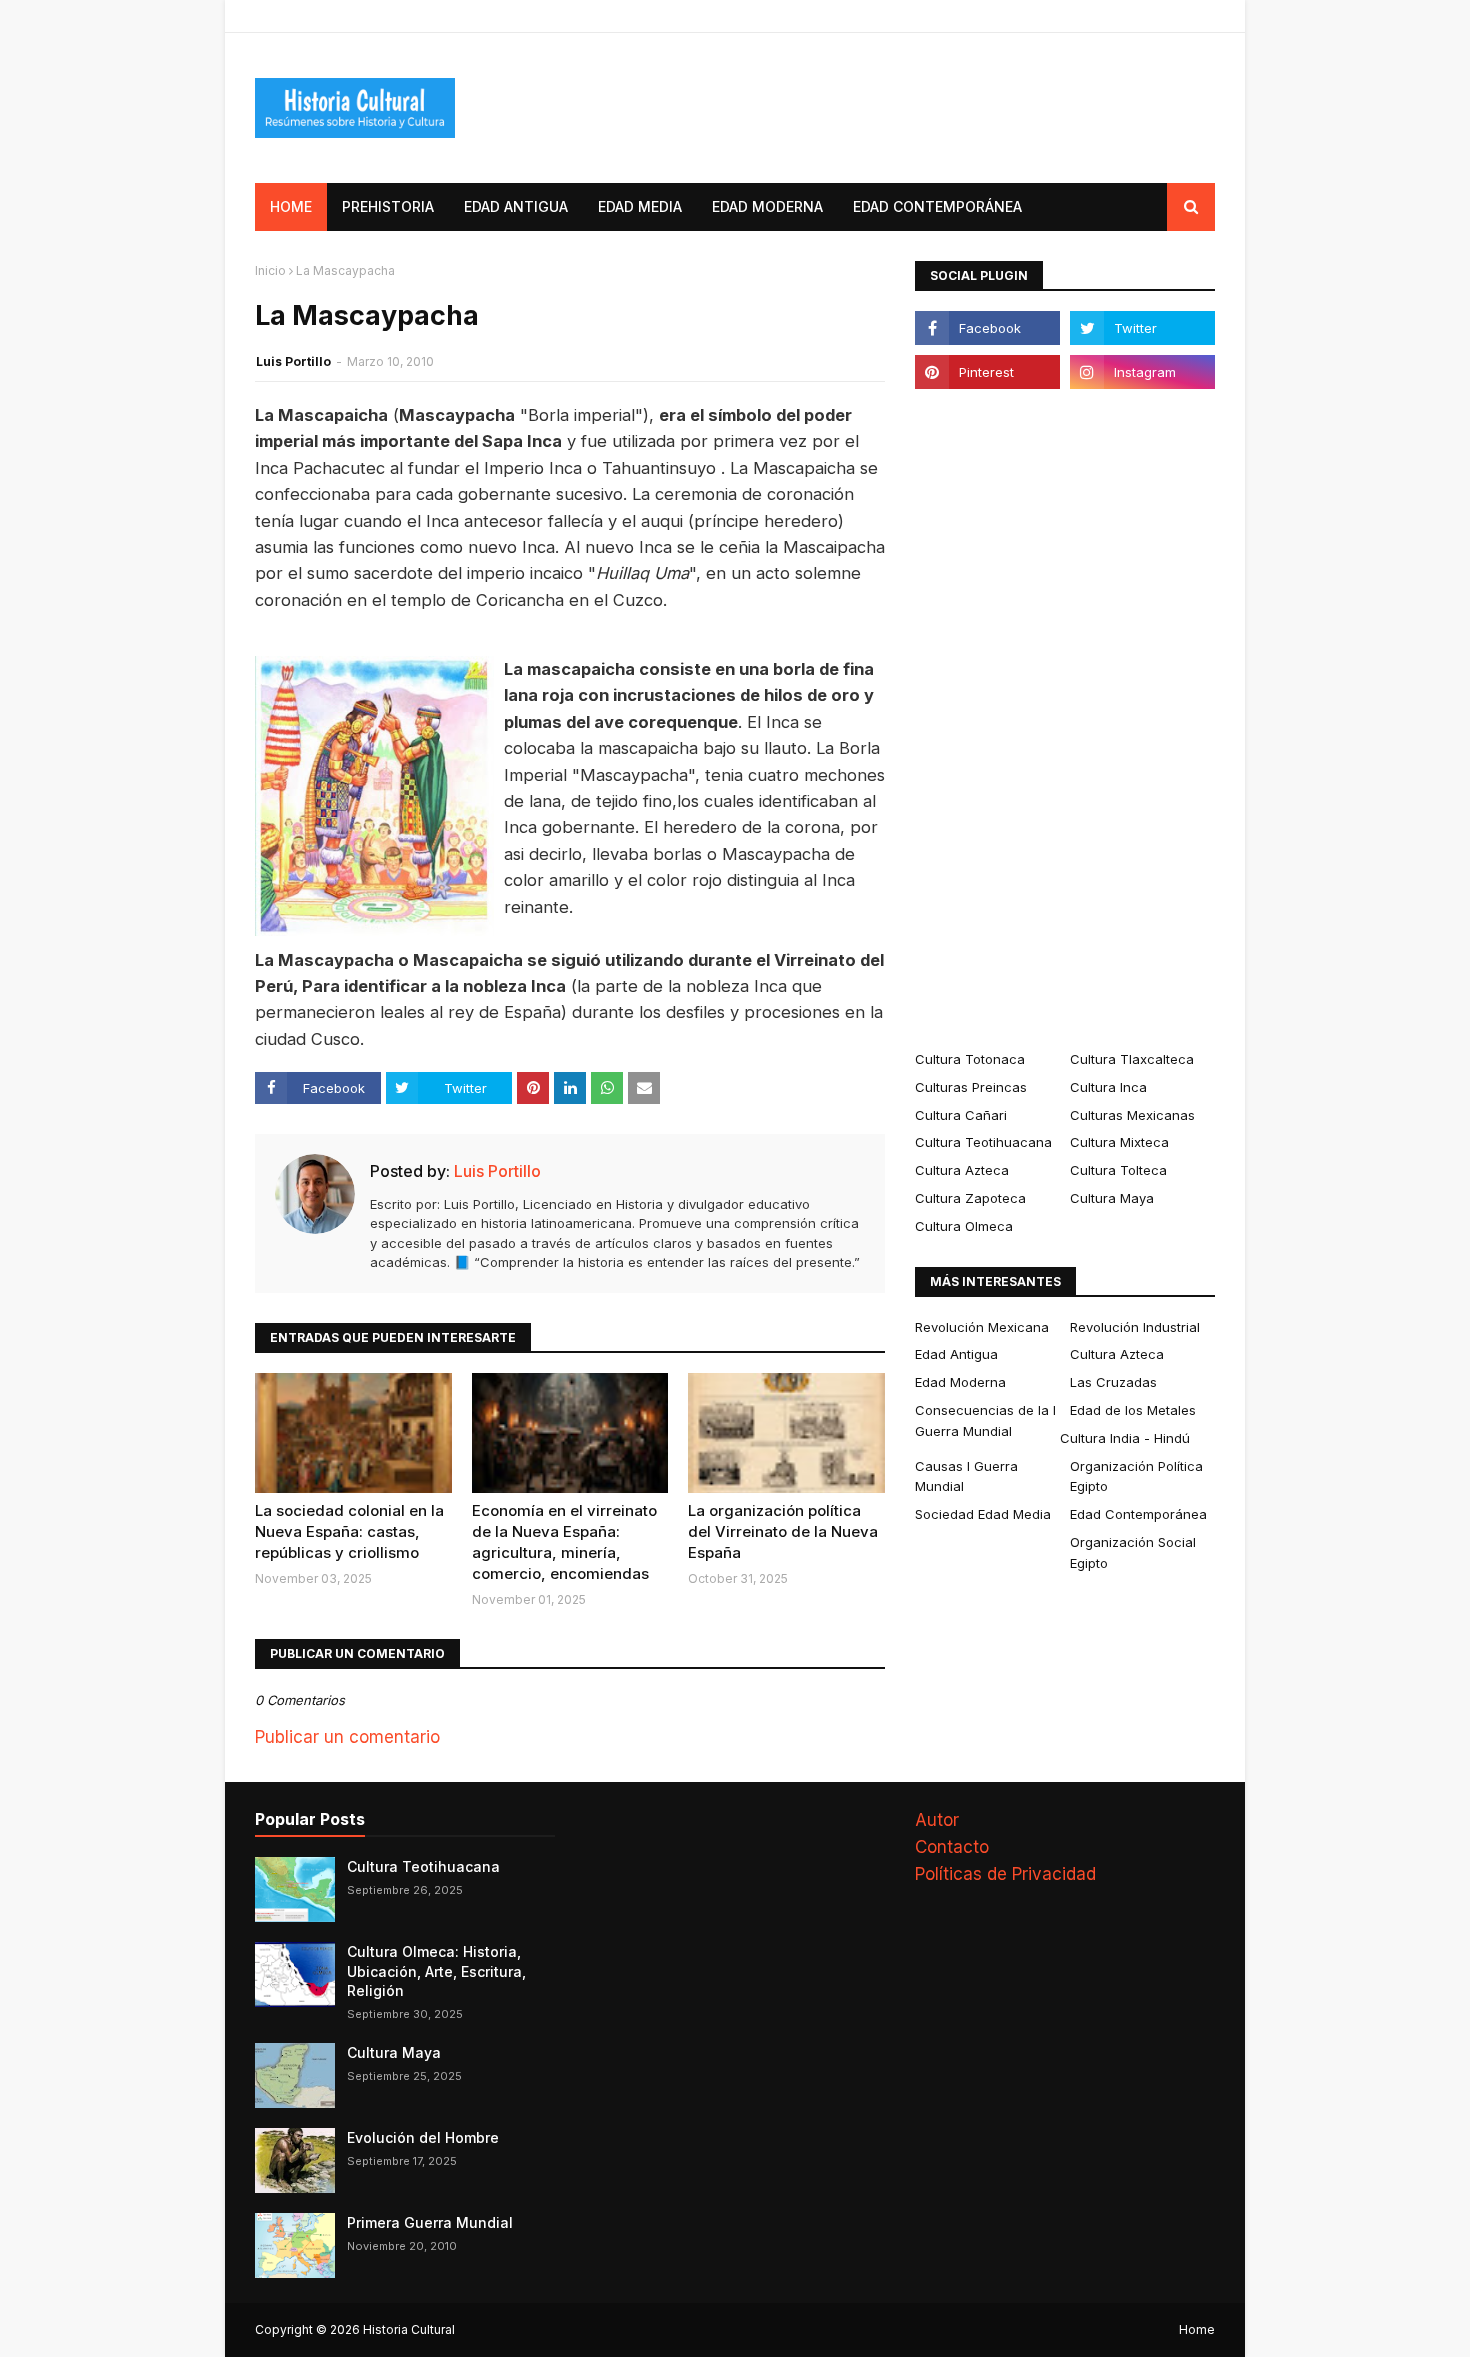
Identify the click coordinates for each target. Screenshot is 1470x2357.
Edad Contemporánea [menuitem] (937, 206)
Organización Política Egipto (1136, 1476)
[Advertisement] (1065, 719)
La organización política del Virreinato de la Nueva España (783, 1531)
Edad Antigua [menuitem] (516, 206)
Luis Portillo (293, 361)
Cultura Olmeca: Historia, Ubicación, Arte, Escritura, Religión (436, 1971)
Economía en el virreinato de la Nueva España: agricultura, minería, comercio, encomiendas (564, 1542)
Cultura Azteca (962, 1170)
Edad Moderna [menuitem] (767, 206)
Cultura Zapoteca (970, 1198)
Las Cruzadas (1113, 1382)
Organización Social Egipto (1133, 1552)
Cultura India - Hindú (1125, 1438)
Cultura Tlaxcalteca (1132, 1059)
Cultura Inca (1108, 1087)
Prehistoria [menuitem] (388, 206)
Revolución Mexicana (982, 1327)
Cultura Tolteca (1118, 1170)
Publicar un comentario (347, 1737)
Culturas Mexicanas (1132, 1115)
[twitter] (1142, 328)
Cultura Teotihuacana (983, 1142)
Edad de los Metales (1133, 1410)
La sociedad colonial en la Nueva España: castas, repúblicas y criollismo (349, 1531)
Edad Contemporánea (1138, 1514)
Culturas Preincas (971, 1087)
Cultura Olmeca (964, 1226)
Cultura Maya (1112, 1198)
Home (1197, 2329)
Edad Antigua (956, 1354)
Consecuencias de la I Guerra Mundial (985, 1420)
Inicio (270, 270)
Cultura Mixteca (1119, 1142)
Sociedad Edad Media (983, 1514)
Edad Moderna (960, 1382)
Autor (937, 1820)
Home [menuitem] (291, 206)
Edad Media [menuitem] (640, 206)
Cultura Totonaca (970, 1059)
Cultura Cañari (961, 1115)
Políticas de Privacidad (1005, 1874)
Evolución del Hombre (423, 2137)
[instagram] (1142, 372)
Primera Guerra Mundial (430, 2222)
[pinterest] (987, 372)
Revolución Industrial (1135, 1327)
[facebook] (987, 328)
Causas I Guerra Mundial (966, 1476)
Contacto (952, 1847)
